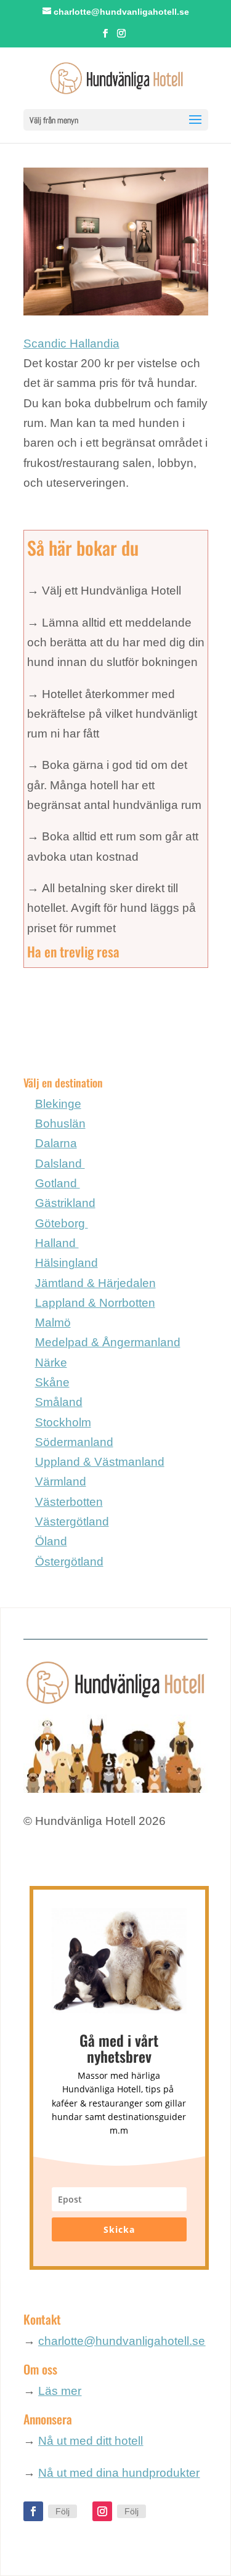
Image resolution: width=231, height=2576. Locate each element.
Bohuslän (60, 1123)
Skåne (52, 1382)
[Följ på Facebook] (33, 2511)
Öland (51, 1541)
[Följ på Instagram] (102, 2511)
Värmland (61, 1481)
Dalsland (60, 1164)
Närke (51, 1363)
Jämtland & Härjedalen (95, 1283)
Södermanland (74, 1442)
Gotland (58, 1183)
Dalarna (56, 1143)
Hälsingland (67, 1263)
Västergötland (72, 1522)
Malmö (53, 1323)
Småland (59, 1402)
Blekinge (58, 1104)
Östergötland (69, 1562)
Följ (63, 2511)
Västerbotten (69, 1502)
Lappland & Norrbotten (95, 1303)
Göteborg (62, 1223)
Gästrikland (65, 1203)
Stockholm (63, 1422)
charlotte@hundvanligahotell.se (122, 2341)
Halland (57, 1243)
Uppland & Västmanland (100, 1462)
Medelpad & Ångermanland (108, 1342)
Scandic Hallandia (71, 343)
